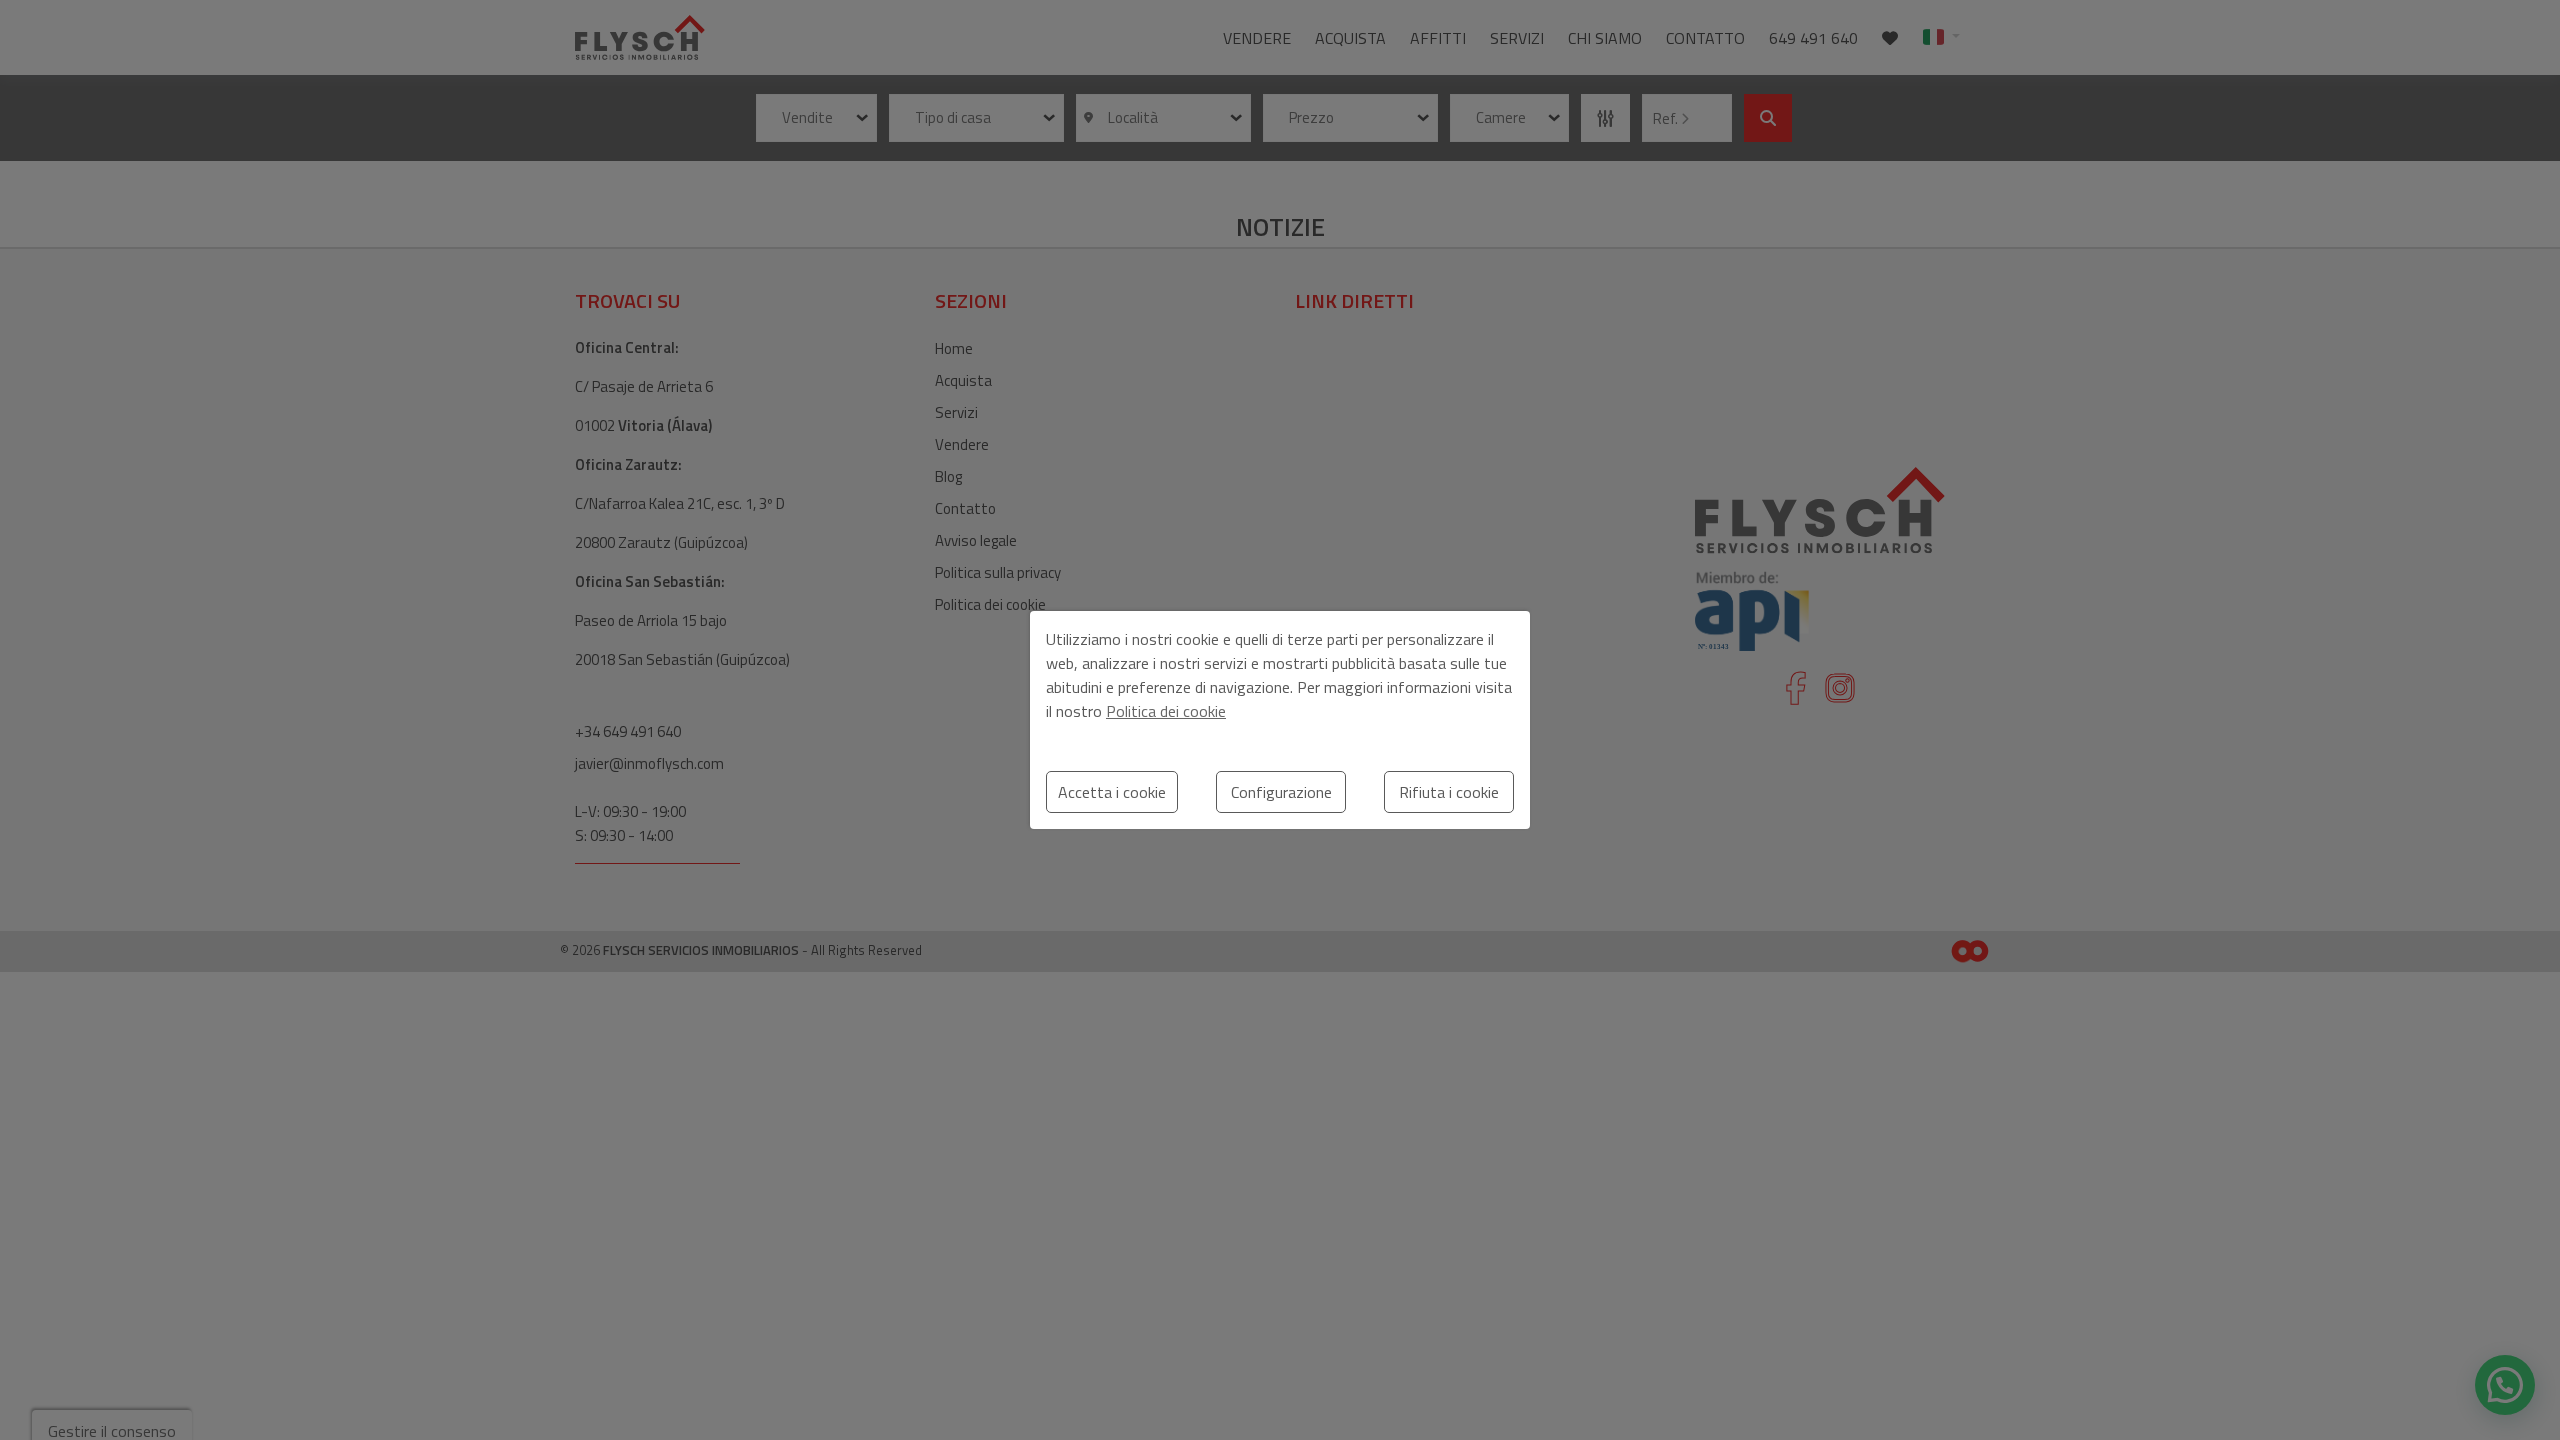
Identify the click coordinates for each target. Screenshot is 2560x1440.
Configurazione (1281, 792)
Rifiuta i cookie (1449, 792)
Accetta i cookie (1112, 792)
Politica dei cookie (1166, 711)
